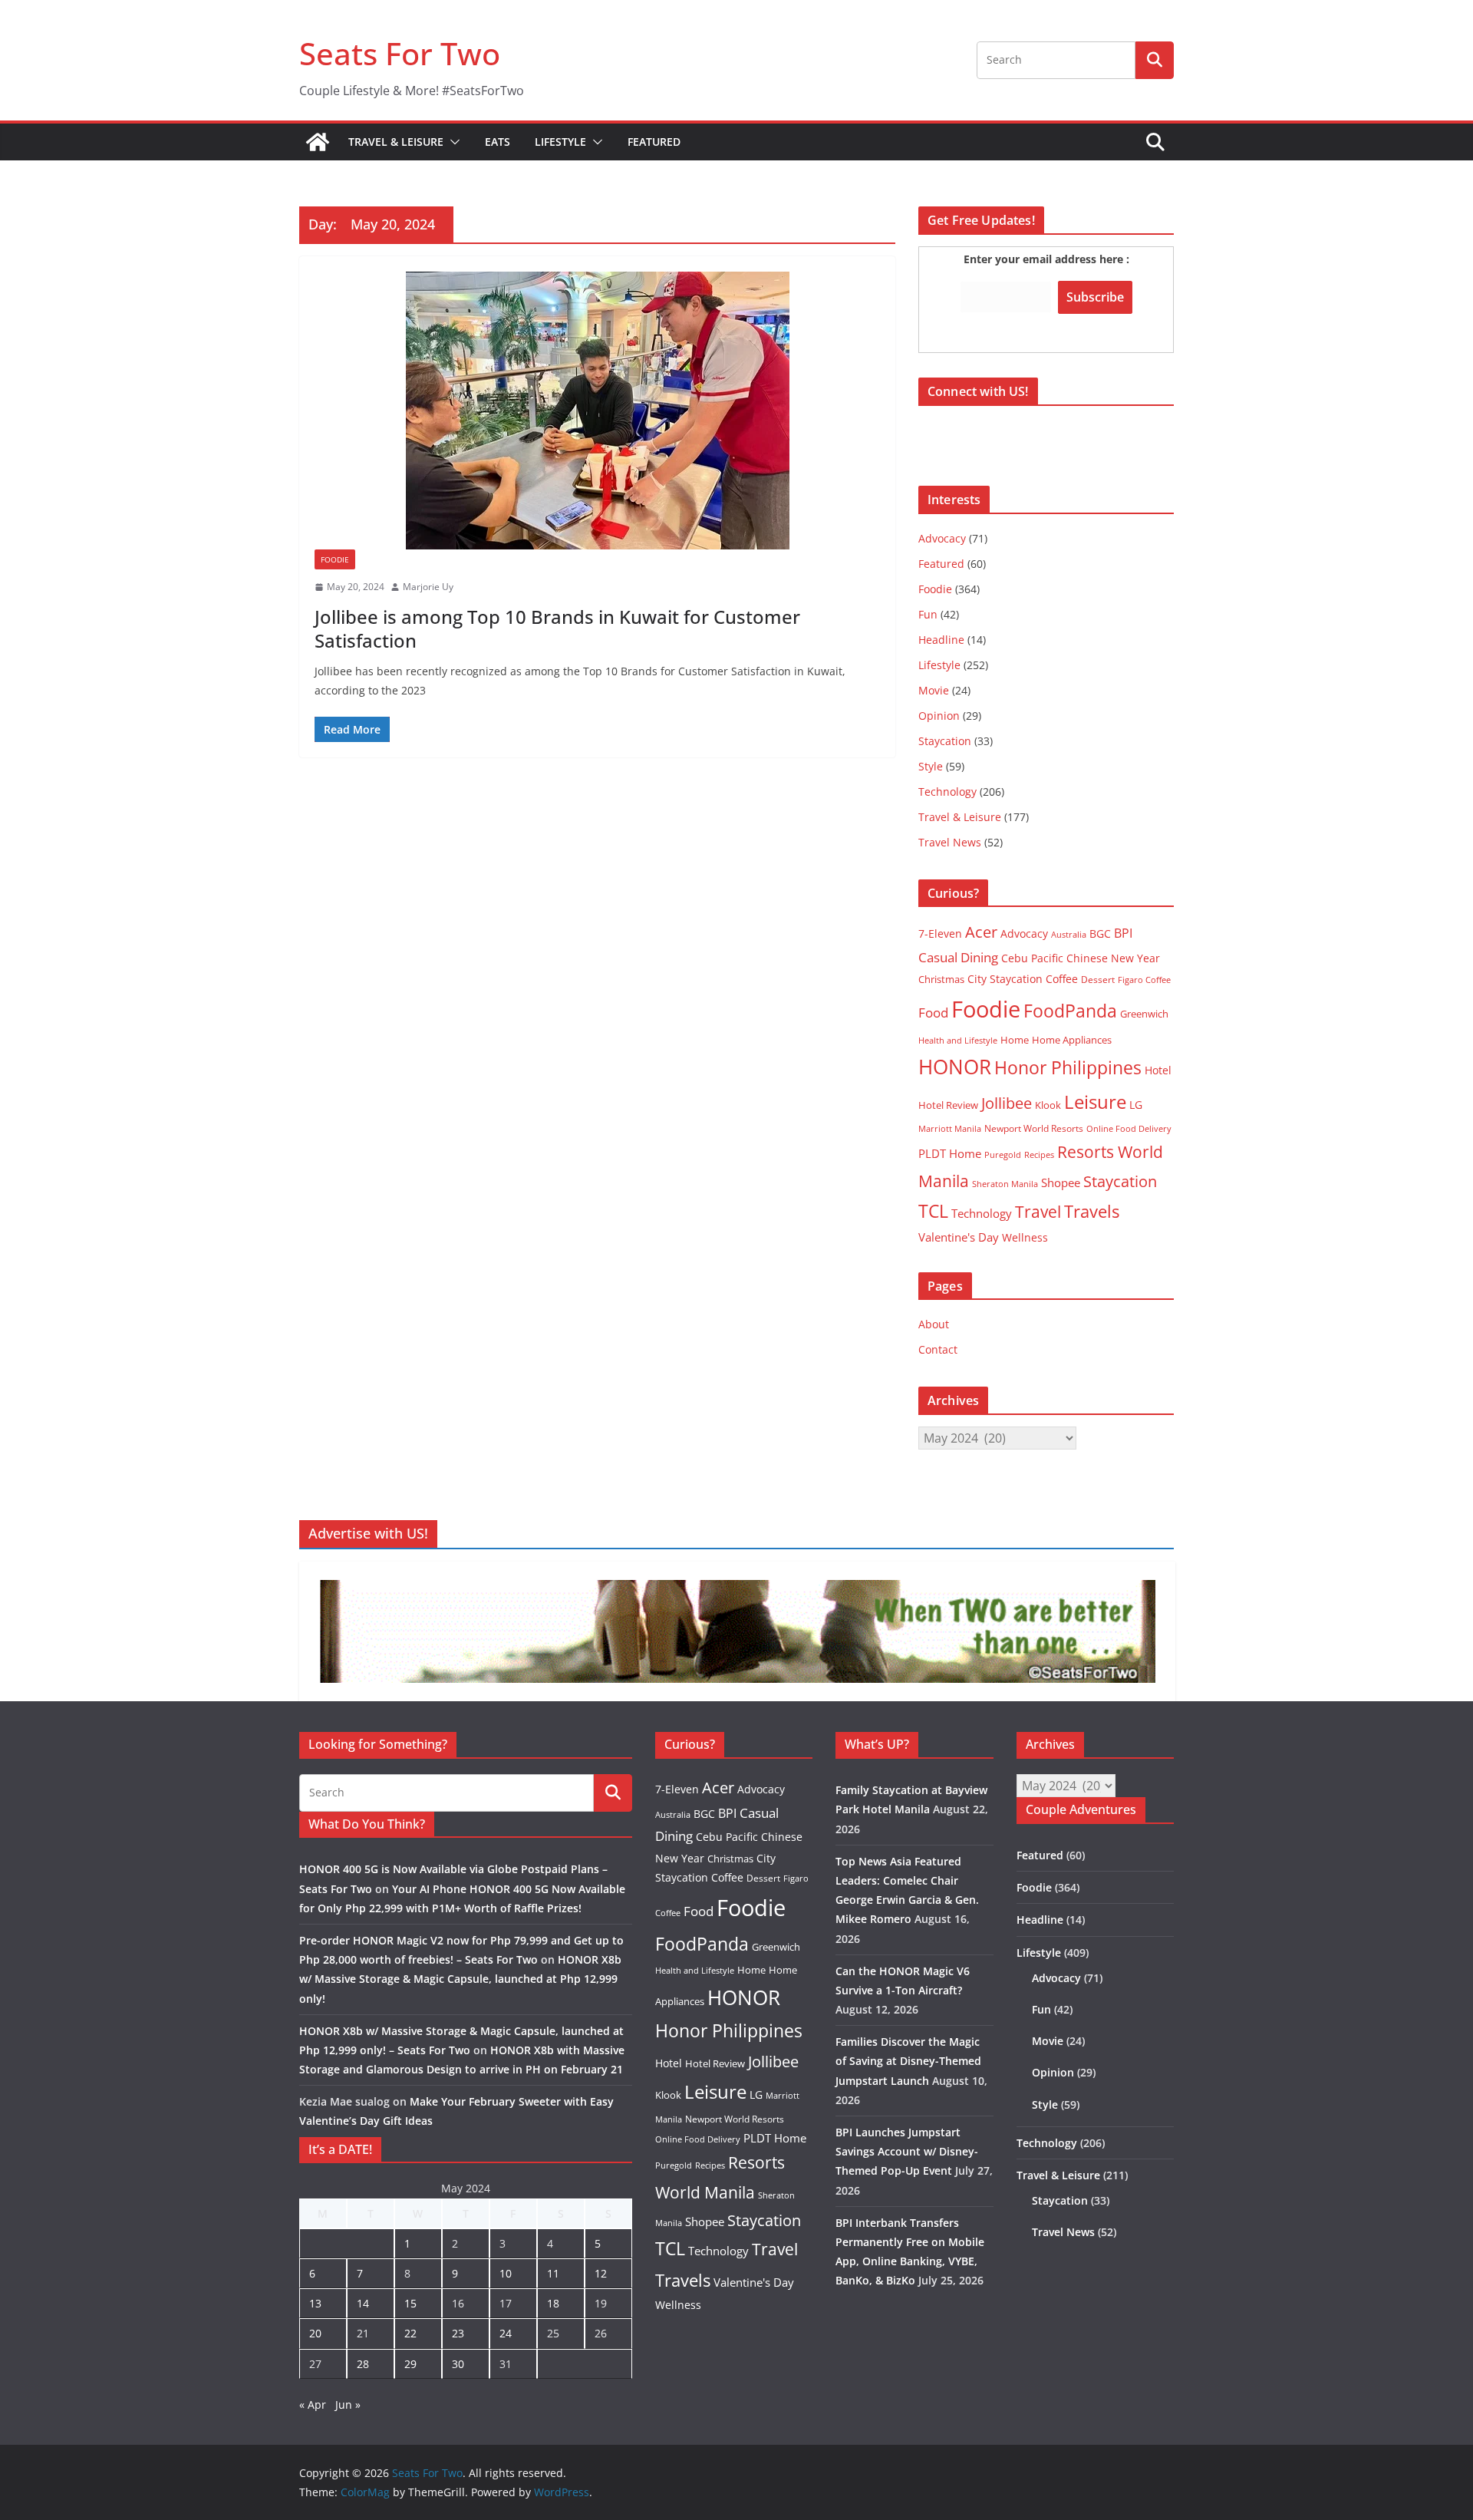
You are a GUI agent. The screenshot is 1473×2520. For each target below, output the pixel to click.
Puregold (1003, 1154)
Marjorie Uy (428, 587)
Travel (1038, 1211)
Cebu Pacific (1032, 958)
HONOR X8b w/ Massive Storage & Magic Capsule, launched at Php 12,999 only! (460, 1979)
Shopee (1061, 1182)
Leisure (1095, 1102)
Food (933, 1012)
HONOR (955, 1067)
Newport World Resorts (1034, 1128)
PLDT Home (950, 1153)
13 (315, 2303)
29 (410, 2364)
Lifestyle (560, 142)
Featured (654, 142)
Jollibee (1007, 1103)
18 (553, 2303)
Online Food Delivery (1129, 1129)
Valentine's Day (959, 1237)
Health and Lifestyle (958, 1040)
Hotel (1158, 1070)
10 (506, 2273)
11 (553, 2273)
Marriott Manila (950, 1128)
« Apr (313, 2405)
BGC (1100, 933)
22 (410, 2333)
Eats (498, 142)
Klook (1048, 1105)
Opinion (939, 716)
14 (363, 2303)
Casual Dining (958, 957)
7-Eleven (940, 933)
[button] (452, 142)
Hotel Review (948, 1105)
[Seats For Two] (318, 142)
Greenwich (1144, 1014)
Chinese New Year (1113, 958)
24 (506, 2333)
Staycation (945, 741)
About (934, 1324)
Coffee (1062, 979)
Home (1015, 1040)
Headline (941, 640)
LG (1136, 1105)
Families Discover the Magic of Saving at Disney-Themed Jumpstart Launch (908, 2061)
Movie (934, 690)
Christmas (941, 979)
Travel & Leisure (396, 142)
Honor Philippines (1068, 1067)
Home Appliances (1072, 1040)
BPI (1123, 933)
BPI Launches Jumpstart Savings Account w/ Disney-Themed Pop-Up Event (907, 2151)
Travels (1092, 1211)
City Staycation (1005, 979)
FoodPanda (1070, 1011)
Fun (928, 614)
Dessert (1098, 980)
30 (458, 2364)
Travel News (950, 842)
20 (315, 2333)
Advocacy (942, 538)
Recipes (1039, 1155)
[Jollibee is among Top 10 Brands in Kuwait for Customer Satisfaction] (597, 411)
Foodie (335, 559)
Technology (947, 792)
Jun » (348, 2405)
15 (410, 2303)
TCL (933, 1211)
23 (458, 2333)
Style (931, 766)
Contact (938, 1349)
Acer (981, 932)
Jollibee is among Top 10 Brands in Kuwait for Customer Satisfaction (557, 628)
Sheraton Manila (1005, 1184)
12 (601, 2273)
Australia (1069, 934)
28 (363, 2364)
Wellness (1025, 1237)
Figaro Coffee (1144, 980)
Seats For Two (400, 53)
